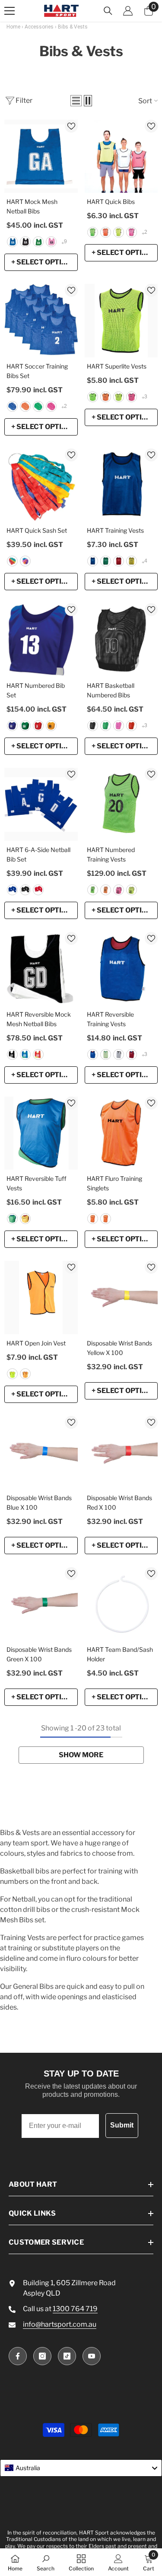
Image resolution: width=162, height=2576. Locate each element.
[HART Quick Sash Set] (41, 485)
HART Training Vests (115, 530)
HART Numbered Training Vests (111, 854)
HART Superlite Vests (117, 366)
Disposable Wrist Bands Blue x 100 (39, 1503)
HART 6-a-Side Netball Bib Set (38, 854)
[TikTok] (67, 2356)
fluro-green (93, 232)
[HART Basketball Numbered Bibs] (121, 640)
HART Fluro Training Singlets (114, 1183)
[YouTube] (92, 2356)
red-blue (93, 1054)
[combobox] (81, 2468)
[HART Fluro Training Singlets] (121, 1133)
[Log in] (128, 11)
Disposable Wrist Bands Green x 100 (39, 1654)
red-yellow (38, 1054)
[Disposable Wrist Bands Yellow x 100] (121, 1298)
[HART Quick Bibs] (121, 156)
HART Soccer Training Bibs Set (37, 371)
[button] (76, 101)
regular (12, 561)
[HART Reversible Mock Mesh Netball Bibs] (41, 969)
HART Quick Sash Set (37, 530)
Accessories (39, 27)
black (25, 242)
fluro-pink (132, 232)
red (119, 561)
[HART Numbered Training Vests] (121, 805)
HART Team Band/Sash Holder (120, 1654)
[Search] (108, 11)
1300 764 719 (75, 2309)
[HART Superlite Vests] (121, 321)
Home (13, 27)
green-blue (25, 1054)
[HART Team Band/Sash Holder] (121, 1604)
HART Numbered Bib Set (36, 690)
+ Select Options (44, 262)
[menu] (10, 11)
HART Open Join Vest (36, 1343)
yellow (132, 561)
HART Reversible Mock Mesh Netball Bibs (39, 1019)
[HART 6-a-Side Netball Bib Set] (41, 805)
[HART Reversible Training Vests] (121, 969)
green (38, 242)
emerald (106, 726)
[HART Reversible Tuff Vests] (41, 1133)
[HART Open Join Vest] (41, 1298)
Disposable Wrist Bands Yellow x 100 (119, 1348)
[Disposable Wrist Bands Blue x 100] (41, 1453)
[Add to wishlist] (71, 126)
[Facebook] (18, 2356)
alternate (25, 561)
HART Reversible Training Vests (110, 1019)
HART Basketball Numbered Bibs (111, 690)
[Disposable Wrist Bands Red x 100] (121, 1453)
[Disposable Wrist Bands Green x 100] (41, 1604)
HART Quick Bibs (111, 202)
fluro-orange (106, 232)
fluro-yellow (119, 232)
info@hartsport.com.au (60, 2324)
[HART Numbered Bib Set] (41, 640)
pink (51, 242)
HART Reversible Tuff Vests (37, 1183)
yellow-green (106, 1054)
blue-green (12, 1219)
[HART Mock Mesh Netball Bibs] (41, 156)
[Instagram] (42, 2356)
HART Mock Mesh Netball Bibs (32, 206)
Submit (122, 2125)
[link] (46, 2562)
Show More (81, 1755)
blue (12, 242)
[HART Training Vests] (121, 485)
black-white (12, 1054)
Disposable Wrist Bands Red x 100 (119, 1503)
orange (93, 1219)
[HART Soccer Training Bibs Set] (41, 321)
